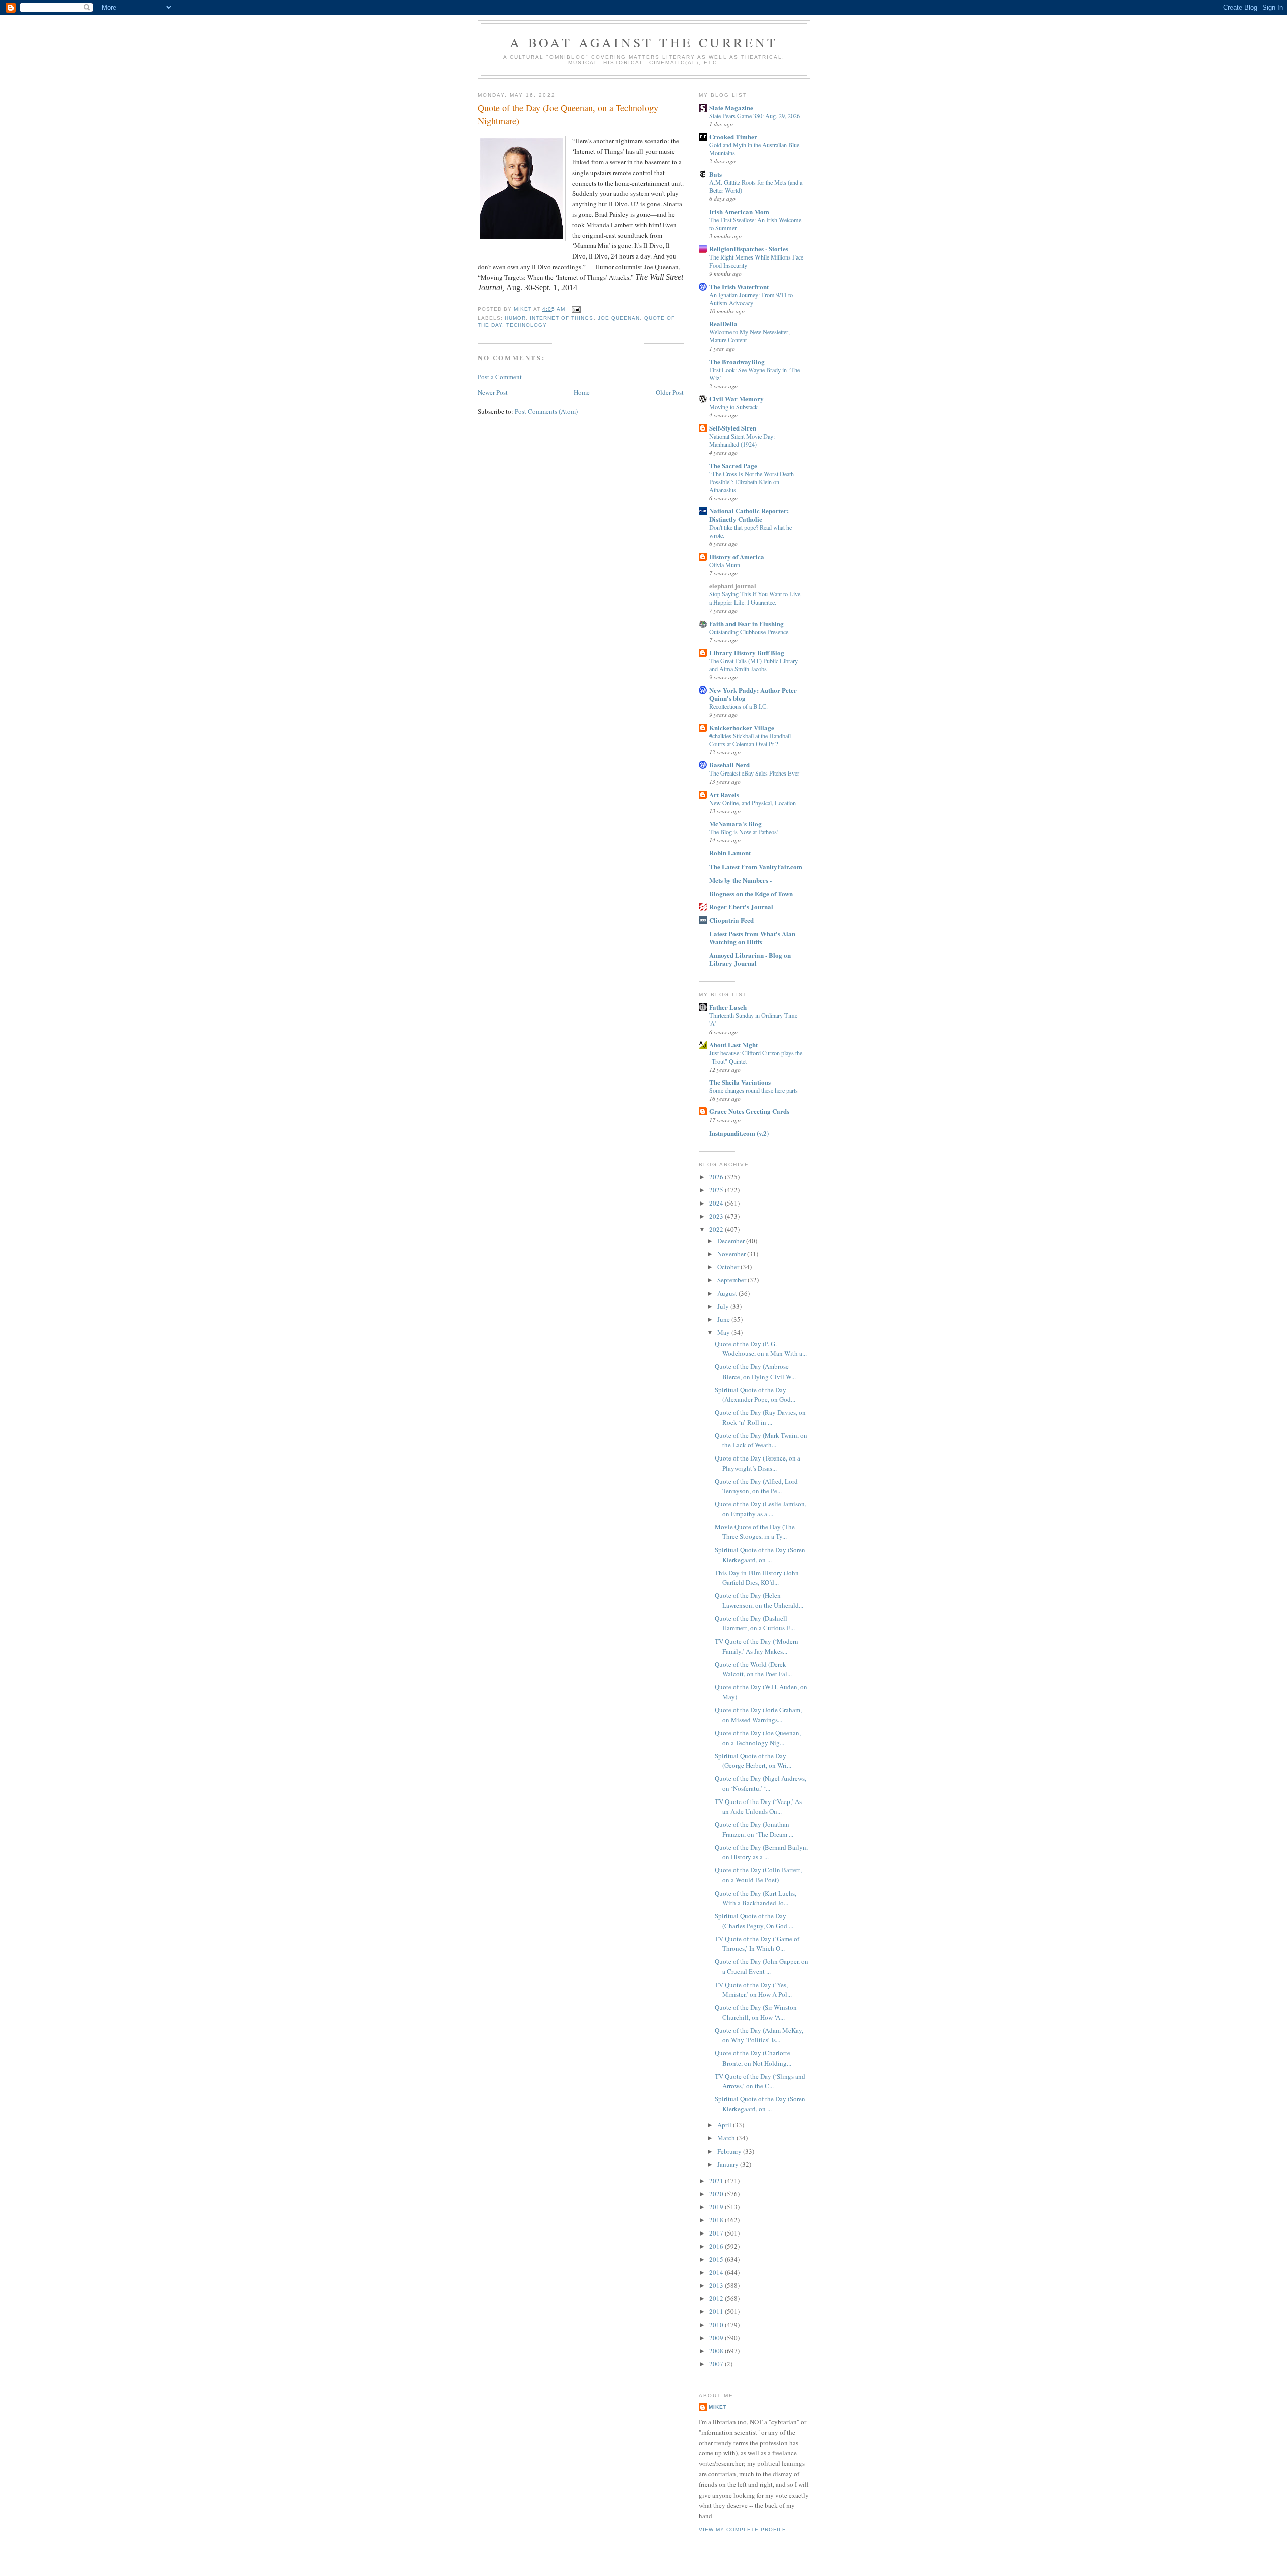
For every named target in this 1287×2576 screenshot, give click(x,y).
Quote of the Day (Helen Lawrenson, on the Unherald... (759, 1600)
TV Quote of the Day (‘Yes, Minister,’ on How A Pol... (753, 1990)
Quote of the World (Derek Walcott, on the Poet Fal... (753, 1669)
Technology (527, 325)
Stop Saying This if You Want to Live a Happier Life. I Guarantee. (755, 598)
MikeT (718, 2407)
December (732, 1241)
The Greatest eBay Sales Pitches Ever (754, 773)
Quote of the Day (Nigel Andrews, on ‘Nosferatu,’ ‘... (761, 1783)
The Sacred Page (733, 465)
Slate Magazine (731, 107)
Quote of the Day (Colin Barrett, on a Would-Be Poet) (758, 1875)
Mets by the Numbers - (741, 880)
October (729, 1267)
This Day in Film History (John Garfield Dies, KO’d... (757, 1578)
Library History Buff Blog (747, 653)
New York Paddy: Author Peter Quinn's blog (753, 694)
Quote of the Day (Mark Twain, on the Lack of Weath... (761, 1440)
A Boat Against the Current (644, 42)
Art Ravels (724, 794)
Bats (716, 174)
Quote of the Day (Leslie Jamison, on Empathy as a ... (761, 1509)
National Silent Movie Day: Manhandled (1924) (742, 440)
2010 (717, 2325)
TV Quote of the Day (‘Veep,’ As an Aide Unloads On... (758, 1807)
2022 (717, 1229)
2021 (717, 2181)
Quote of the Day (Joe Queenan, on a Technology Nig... (758, 1738)
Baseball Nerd (729, 765)
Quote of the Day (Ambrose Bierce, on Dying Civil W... (755, 1371)
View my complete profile (743, 2529)
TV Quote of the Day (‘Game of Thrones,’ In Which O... (757, 1944)
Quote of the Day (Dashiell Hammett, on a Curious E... (755, 1623)
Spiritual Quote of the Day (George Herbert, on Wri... (753, 1761)
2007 (717, 2364)
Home (582, 392)
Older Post (670, 392)
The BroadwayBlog (737, 361)
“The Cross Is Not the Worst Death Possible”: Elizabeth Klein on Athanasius (752, 482)
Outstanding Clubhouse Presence (749, 632)
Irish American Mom (739, 211)
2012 (717, 2298)
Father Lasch (728, 1007)
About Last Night (733, 1044)
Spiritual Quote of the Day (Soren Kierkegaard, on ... (760, 1555)
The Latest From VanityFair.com (756, 866)
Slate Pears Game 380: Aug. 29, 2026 (755, 116)
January (729, 2164)
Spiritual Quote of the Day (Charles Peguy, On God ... (754, 1921)
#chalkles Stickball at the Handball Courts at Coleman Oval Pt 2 (750, 740)
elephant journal (733, 586)
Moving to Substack (733, 407)
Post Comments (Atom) (546, 411)
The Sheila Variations (740, 1082)
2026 (717, 1177)
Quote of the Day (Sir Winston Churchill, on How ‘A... (756, 2012)
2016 (717, 2246)
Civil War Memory (737, 399)
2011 (717, 2311)
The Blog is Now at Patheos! (744, 832)
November (732, 1254)
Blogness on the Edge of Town (751, 893)
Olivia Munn (725, 565)
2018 (717, 2220)
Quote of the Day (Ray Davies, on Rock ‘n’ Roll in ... (760, 1417)
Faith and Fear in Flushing (747, 623)
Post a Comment (500, 377)
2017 (717, 2233)
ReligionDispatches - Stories (749, 249)
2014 (717, 2272)
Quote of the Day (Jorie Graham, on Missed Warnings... (758, 1715)
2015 (717, 2259)
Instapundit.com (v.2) (739, 1133)
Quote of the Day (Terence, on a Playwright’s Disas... (758, 1463)
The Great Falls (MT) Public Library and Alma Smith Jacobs (754, 665)
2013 (717, 2285)
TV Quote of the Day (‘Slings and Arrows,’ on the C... (760, 2081)
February (730, 2151)
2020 (717, 2194)
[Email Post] (576, 309)
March (727, 2138)
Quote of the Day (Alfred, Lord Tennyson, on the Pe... (756, 1486)
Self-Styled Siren (733, 428)
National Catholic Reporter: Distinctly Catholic (749, 515)
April (725, 2125)
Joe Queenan (619, 318)
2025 (717, 1190)
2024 (717, 1203)
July (724, 1306)
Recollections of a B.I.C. (739, 706)
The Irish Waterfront (739, 286)
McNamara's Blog (736, 824)
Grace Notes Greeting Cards (749, 1111)
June (724, 1319)
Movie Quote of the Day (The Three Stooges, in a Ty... (755, 1532)
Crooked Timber (733, 137)
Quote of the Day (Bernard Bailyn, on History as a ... (761, 1852)
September (732, 1280)
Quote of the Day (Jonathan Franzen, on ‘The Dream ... (754, 1829)
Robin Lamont (730, 853)
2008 (717, 2351)
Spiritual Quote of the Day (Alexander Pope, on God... (755, 1395)
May (724, 1332)
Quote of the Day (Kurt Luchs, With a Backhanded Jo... (756, 1898)
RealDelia (723, 324)
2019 (717, 2207)
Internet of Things (562, 318)
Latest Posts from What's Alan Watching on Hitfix (752, 938)
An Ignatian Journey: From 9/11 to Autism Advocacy (751, 299)
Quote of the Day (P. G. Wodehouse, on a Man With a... (761, 1349)
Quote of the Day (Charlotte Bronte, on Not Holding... (753, 2058)
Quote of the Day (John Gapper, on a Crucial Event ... (762, 1966)
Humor (515, 318)
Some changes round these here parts (754, 1090)
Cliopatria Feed (731, 920)
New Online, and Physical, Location (753, 803)
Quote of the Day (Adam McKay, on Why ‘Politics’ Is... (759, 2035)
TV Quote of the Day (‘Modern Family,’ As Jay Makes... (757, 1646)
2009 (717, 2338)
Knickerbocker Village (742, 727)
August (728, 1293)
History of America (737, 556)
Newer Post (493, 392)
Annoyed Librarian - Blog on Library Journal (750, 959)
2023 (717, 1216)
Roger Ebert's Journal (741, 907)
